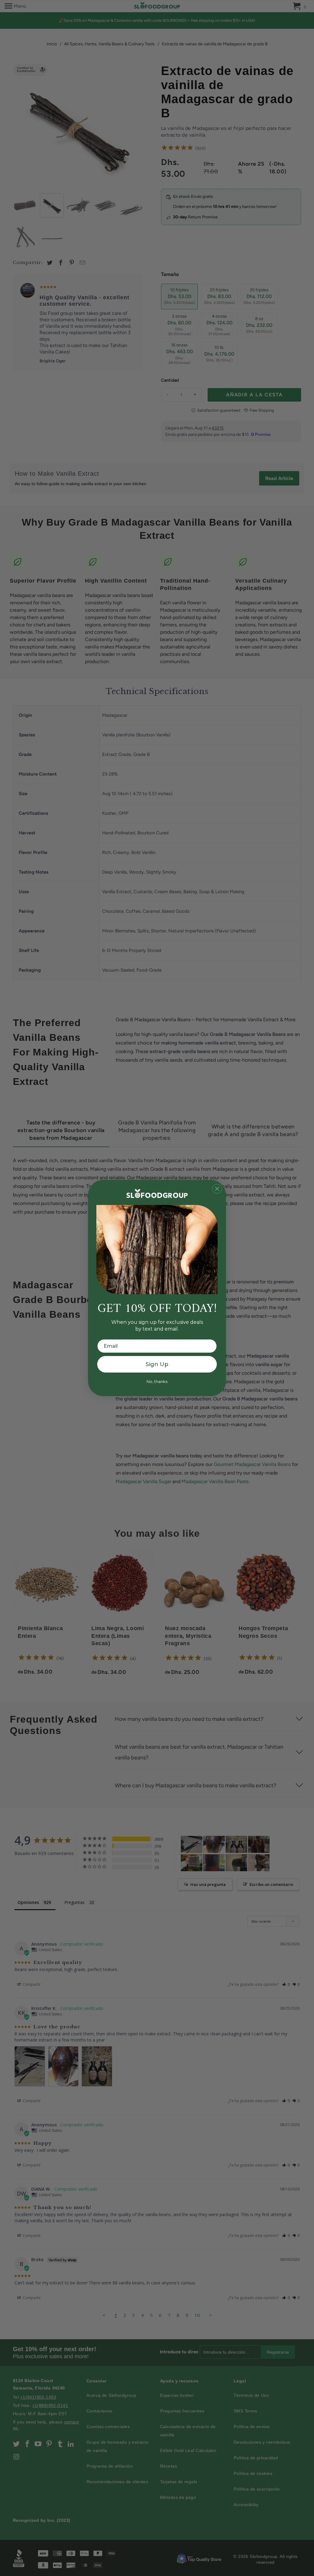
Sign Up (157, 1364)
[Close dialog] (217, 1189)
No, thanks (157, 1381)
